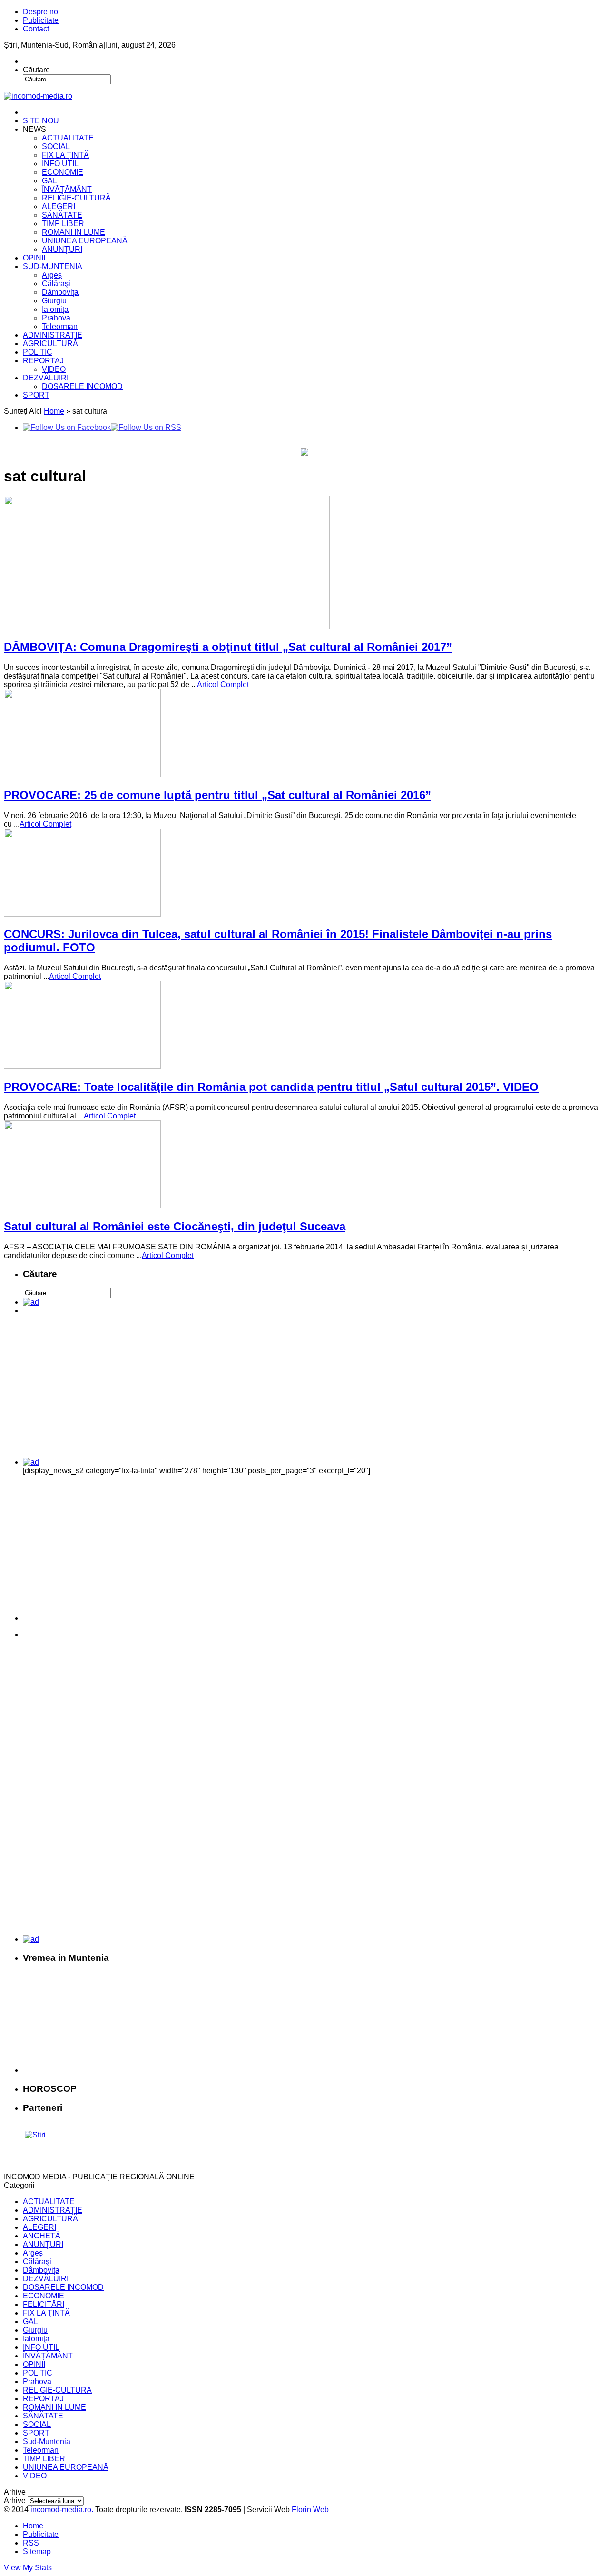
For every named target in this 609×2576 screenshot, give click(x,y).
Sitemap (37, 2551)
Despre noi (41, 12)
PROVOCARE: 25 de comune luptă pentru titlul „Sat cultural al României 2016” (217, 795)
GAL (49, 181)
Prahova (56, 318)
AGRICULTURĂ (50, 344)
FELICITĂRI (44, 2304)
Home (54, 411)
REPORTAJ (43, 361)
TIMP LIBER (63, 224)
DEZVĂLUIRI (46, 378)
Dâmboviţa (60, 292)
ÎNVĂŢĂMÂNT (67, 189)
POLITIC (38, 352)
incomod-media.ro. (61, 2510)
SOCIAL (56, 146)
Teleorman (60, 326)
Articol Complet (223, 684)
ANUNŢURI (62, 249)
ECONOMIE (63, 172)
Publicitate (41, 20)
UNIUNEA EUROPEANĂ (85, 241)
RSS (31, 2543)
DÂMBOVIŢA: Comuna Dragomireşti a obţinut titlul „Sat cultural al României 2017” (228, 647)
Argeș (52, 275)
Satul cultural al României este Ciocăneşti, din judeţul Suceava (175, 1226)
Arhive (15, 2501)
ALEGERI (59, 206)
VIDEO (54, 369)
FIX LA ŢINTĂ (65, 155)
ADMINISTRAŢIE (53, 335)
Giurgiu (54, 301)
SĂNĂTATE (62, 215)
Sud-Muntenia (47, 2441)
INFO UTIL (60, 164)
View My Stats (28, 2568)
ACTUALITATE (68, 138)
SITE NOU (41, 121)
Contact (36, 29)
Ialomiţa (55, 309)
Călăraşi (56, 284)
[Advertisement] (89, 1390)
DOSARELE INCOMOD (82, 386)
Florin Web (310, 2510)
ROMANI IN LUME (74, 232)
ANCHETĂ (42, 2236)
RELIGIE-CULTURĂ (76, 198)
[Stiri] (35, 2135)
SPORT (36, 395)
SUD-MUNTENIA (53, 266)
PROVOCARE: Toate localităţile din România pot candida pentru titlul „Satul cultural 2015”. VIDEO (271, 1087)
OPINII (34, 258)
